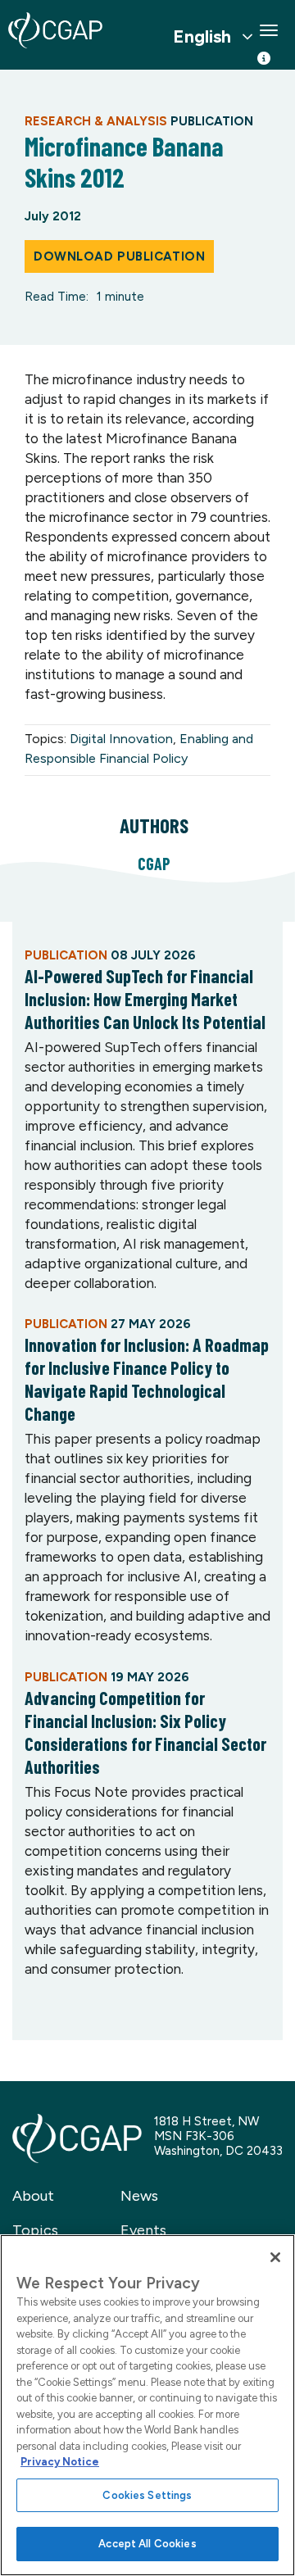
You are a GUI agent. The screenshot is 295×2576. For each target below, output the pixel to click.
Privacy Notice (60, 2462)
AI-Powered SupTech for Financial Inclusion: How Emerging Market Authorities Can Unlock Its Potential (145, 999)
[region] (147, 2405)
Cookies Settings (147, 2495)
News (139, 2196)
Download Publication (119, 256)
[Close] (275, 2257)
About (33, 2196)
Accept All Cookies (147, 2544)
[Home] (55, 30)
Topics (35, 2230)
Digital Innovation (121, 739)
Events (143, 2230)
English (202, 37)
